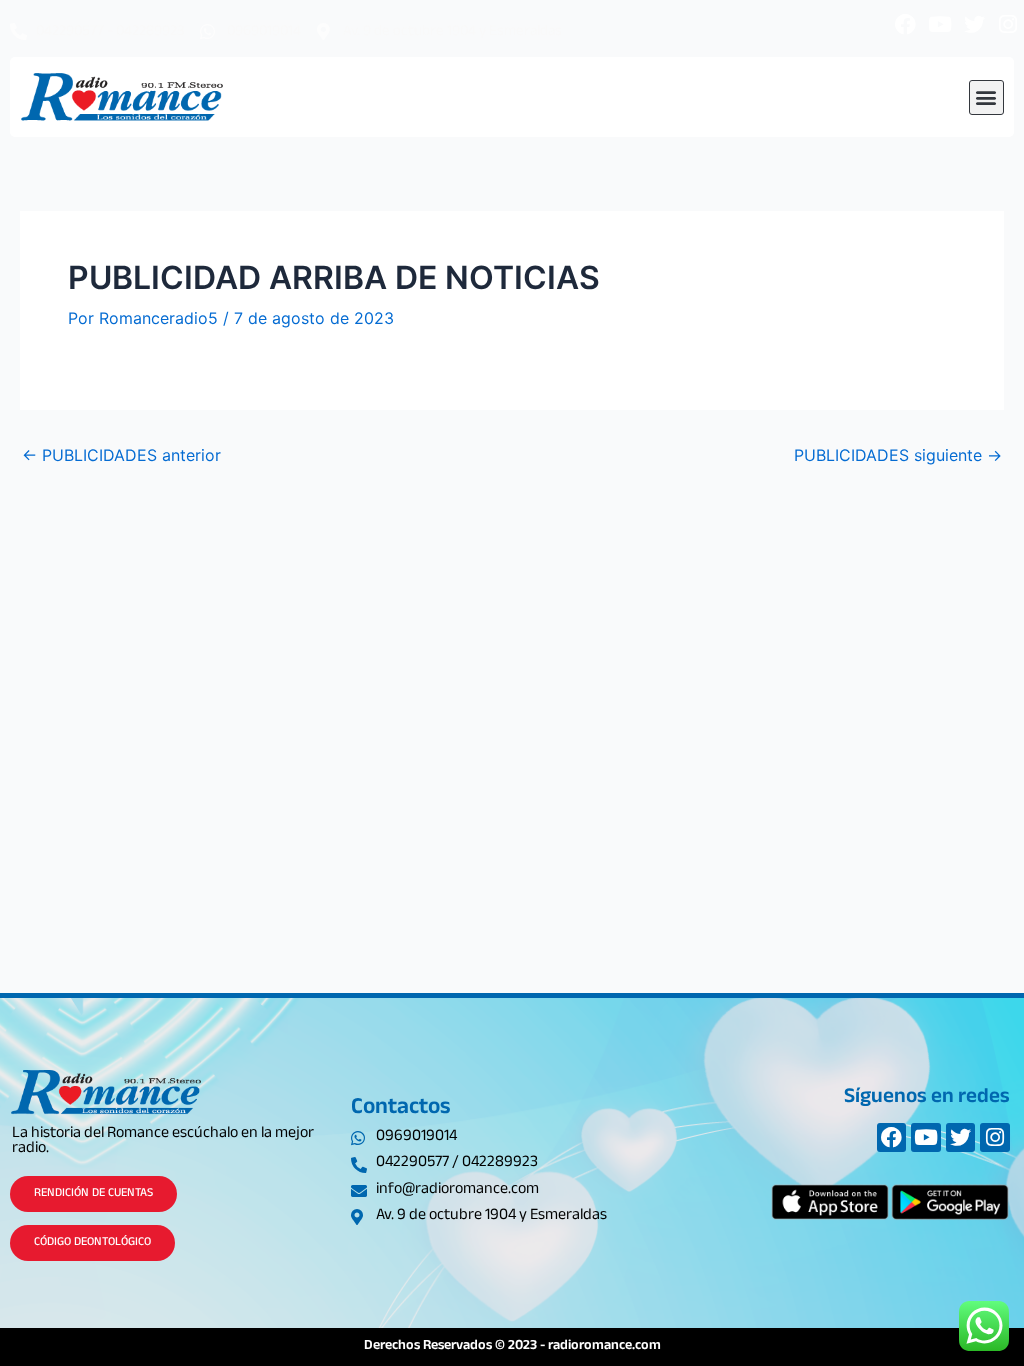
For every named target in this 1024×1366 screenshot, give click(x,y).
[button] (986, 97)
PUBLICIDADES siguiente (898, 455)
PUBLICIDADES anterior (121, 455)
